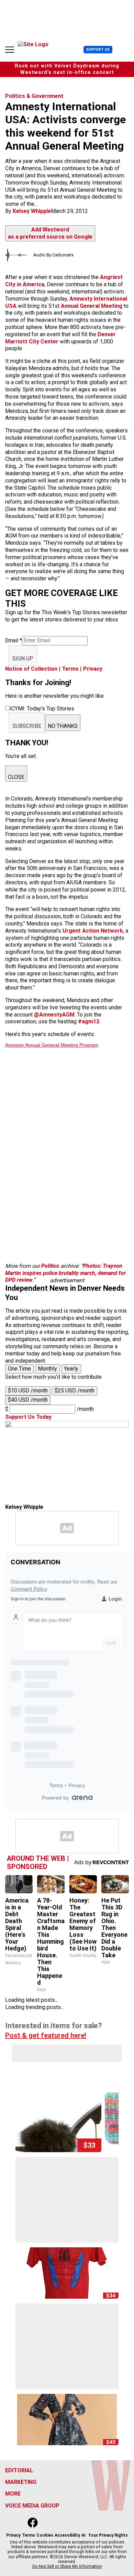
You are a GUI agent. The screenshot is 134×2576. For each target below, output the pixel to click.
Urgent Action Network (93, 931)
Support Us (98, 49)
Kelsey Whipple (32, 211)
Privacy (93, 669)
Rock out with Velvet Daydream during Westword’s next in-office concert (67, 69)
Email (14, 640)
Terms (70, 669)
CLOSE (16, 777)
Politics (50, 1266)
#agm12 (89, 1021)
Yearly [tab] (71, 1369)
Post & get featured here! (46, 2035)
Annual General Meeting (92, 306)
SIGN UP (23, 659)
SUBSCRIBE (27, 726)
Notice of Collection (31, 669)
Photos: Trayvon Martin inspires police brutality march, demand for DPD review (65, 1273)
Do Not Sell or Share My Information (67, 2566)
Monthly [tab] (47, 1369)
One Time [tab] (19, 1369)
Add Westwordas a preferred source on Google (50, 233)
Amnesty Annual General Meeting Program (52, 1045)
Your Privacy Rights (108, 2535)
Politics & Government (34, 96)
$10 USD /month (28, 1391)
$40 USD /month (28, 1400)
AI (83, 2535)
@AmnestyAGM (54, 1015)
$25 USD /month (75, 1391)
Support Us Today (28, 1417)
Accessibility (67, 2535)
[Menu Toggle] (10, 50)
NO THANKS (63, 726)
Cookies (45, 2535)
